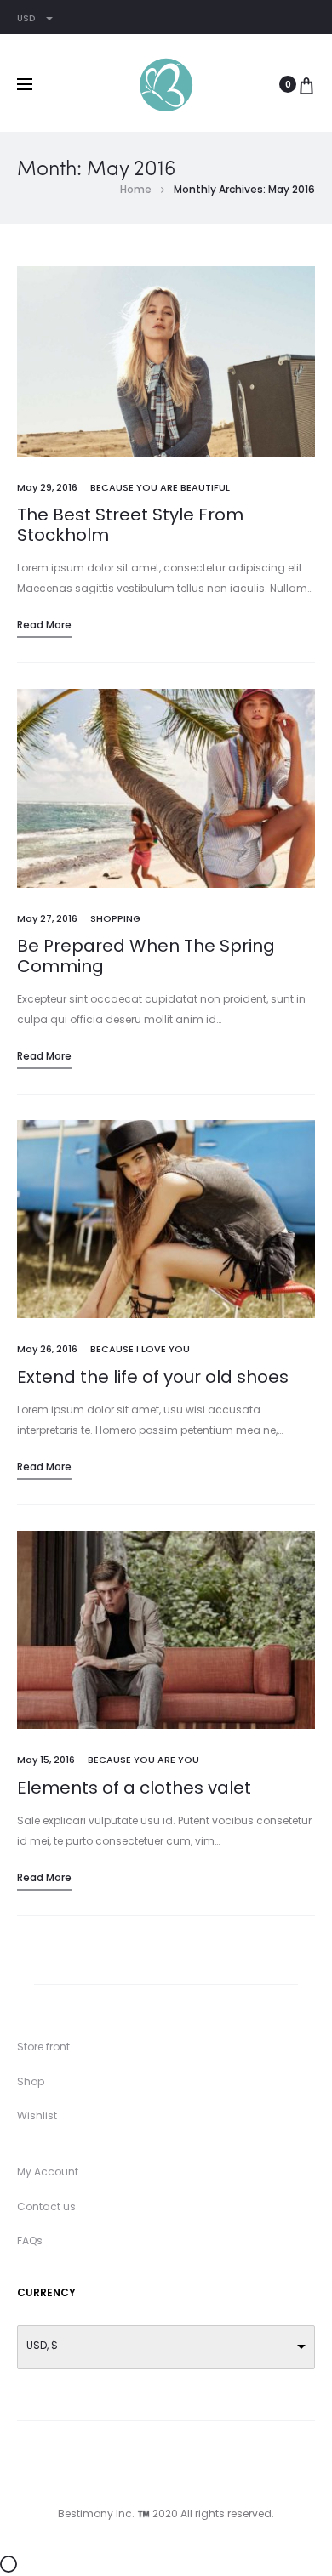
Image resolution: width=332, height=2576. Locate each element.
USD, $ (42, 2345)
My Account (48, 2172)
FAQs (30, 2240)
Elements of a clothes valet (134, 1788)
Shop (31, 2081)
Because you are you (143, 1760)
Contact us (46, 2206)
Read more (44, 625)
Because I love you (140, 1349)
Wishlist (37, 2115)
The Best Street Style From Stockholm (130, 525)
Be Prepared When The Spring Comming (146, 956)
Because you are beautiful (160, 487)
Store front (43, 2047)
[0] (306, 84)
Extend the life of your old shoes (153, 1377)
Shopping (115, 918)
